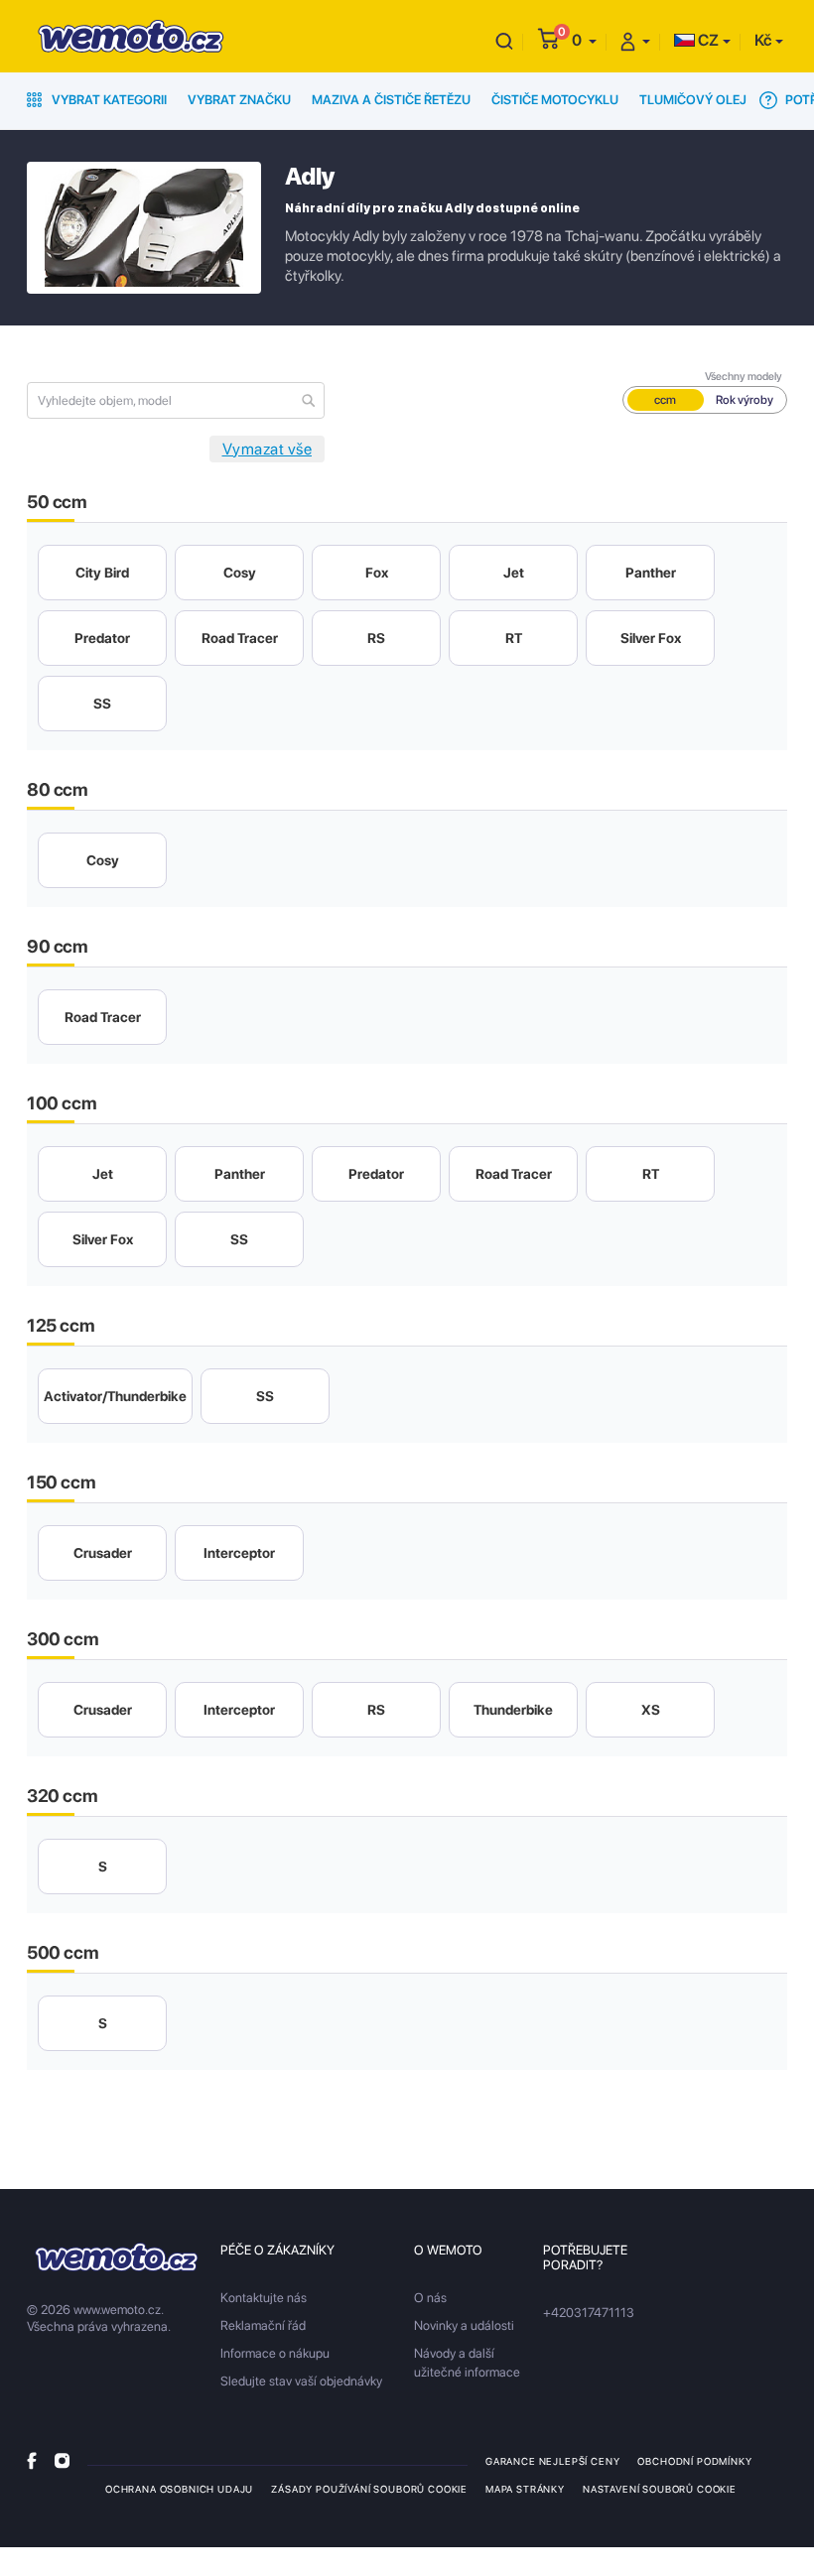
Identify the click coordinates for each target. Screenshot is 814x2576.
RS (376, 638)
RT (514, 638)
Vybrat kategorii (108, 100)
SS (102, 704)
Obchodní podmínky (694, 2461)
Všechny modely (744, 377)
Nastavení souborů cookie (660, 2489)
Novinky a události (464, 2325)
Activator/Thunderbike (115, 1396)
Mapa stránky (525, 2489)
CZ (707, 40)
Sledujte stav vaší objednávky (301, 2381)
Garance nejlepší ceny (552, 2461)
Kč (763, 40)
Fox (377, 573)
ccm (665, 400)
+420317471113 (589, 2313)
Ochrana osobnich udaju (179, 2489)
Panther (651, 573)
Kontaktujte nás (264, 2298)
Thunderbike (513, 1710)
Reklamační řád (263, 2325)
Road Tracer (240, 638)
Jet (514, 573)
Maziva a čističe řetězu (391, 100)
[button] (584, 40)
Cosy (240, 573)
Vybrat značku (239, 100)
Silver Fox (651, 638)
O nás (430, 2298)
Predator (102, 638)
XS (651, 1710)
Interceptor (239, 1553)
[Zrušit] (504, 40)
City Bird (102, 573)
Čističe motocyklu (555, 100)
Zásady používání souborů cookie (369, 2489)
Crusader (103, 1553)
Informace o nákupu (275, 2353)
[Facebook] (32, 2460)
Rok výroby (745, 400)
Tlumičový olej (693, 100)
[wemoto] (117, 2257)
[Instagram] (62, 2460)
